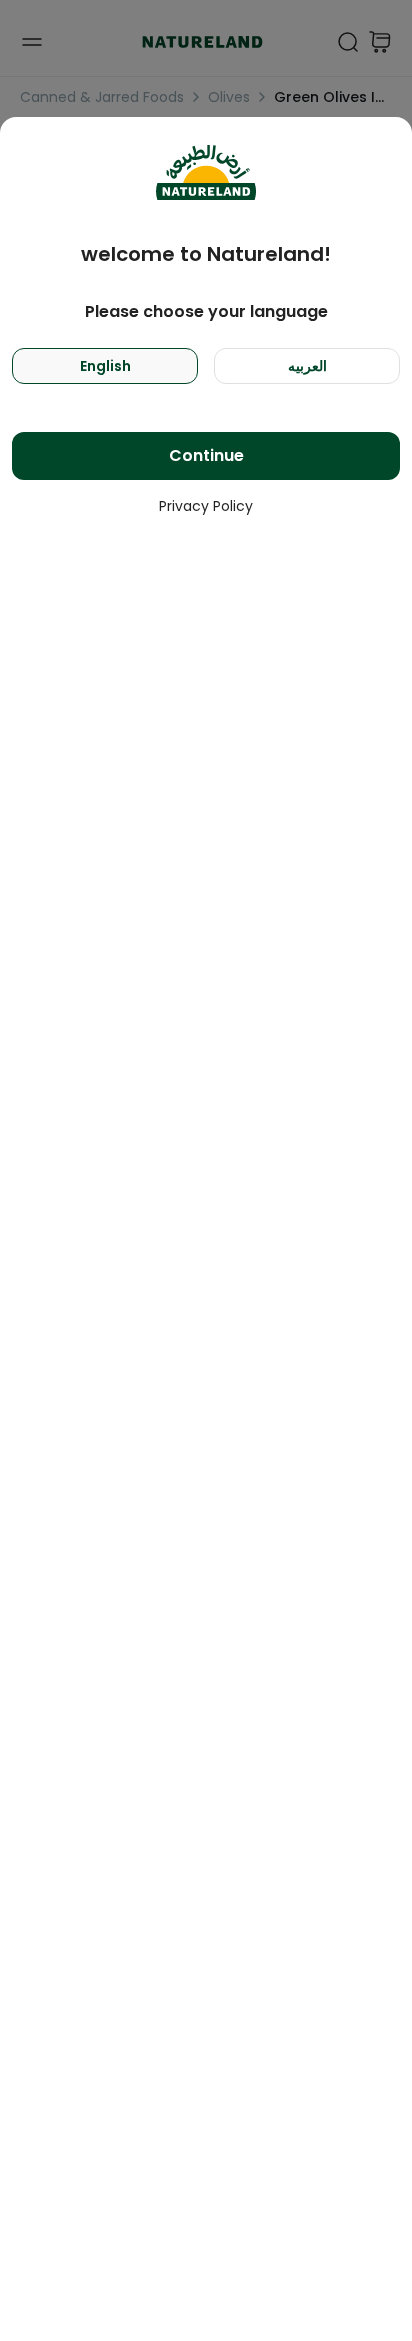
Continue (206, 455)
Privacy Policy (206, 506)
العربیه (307, 366)
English (105, 366)
